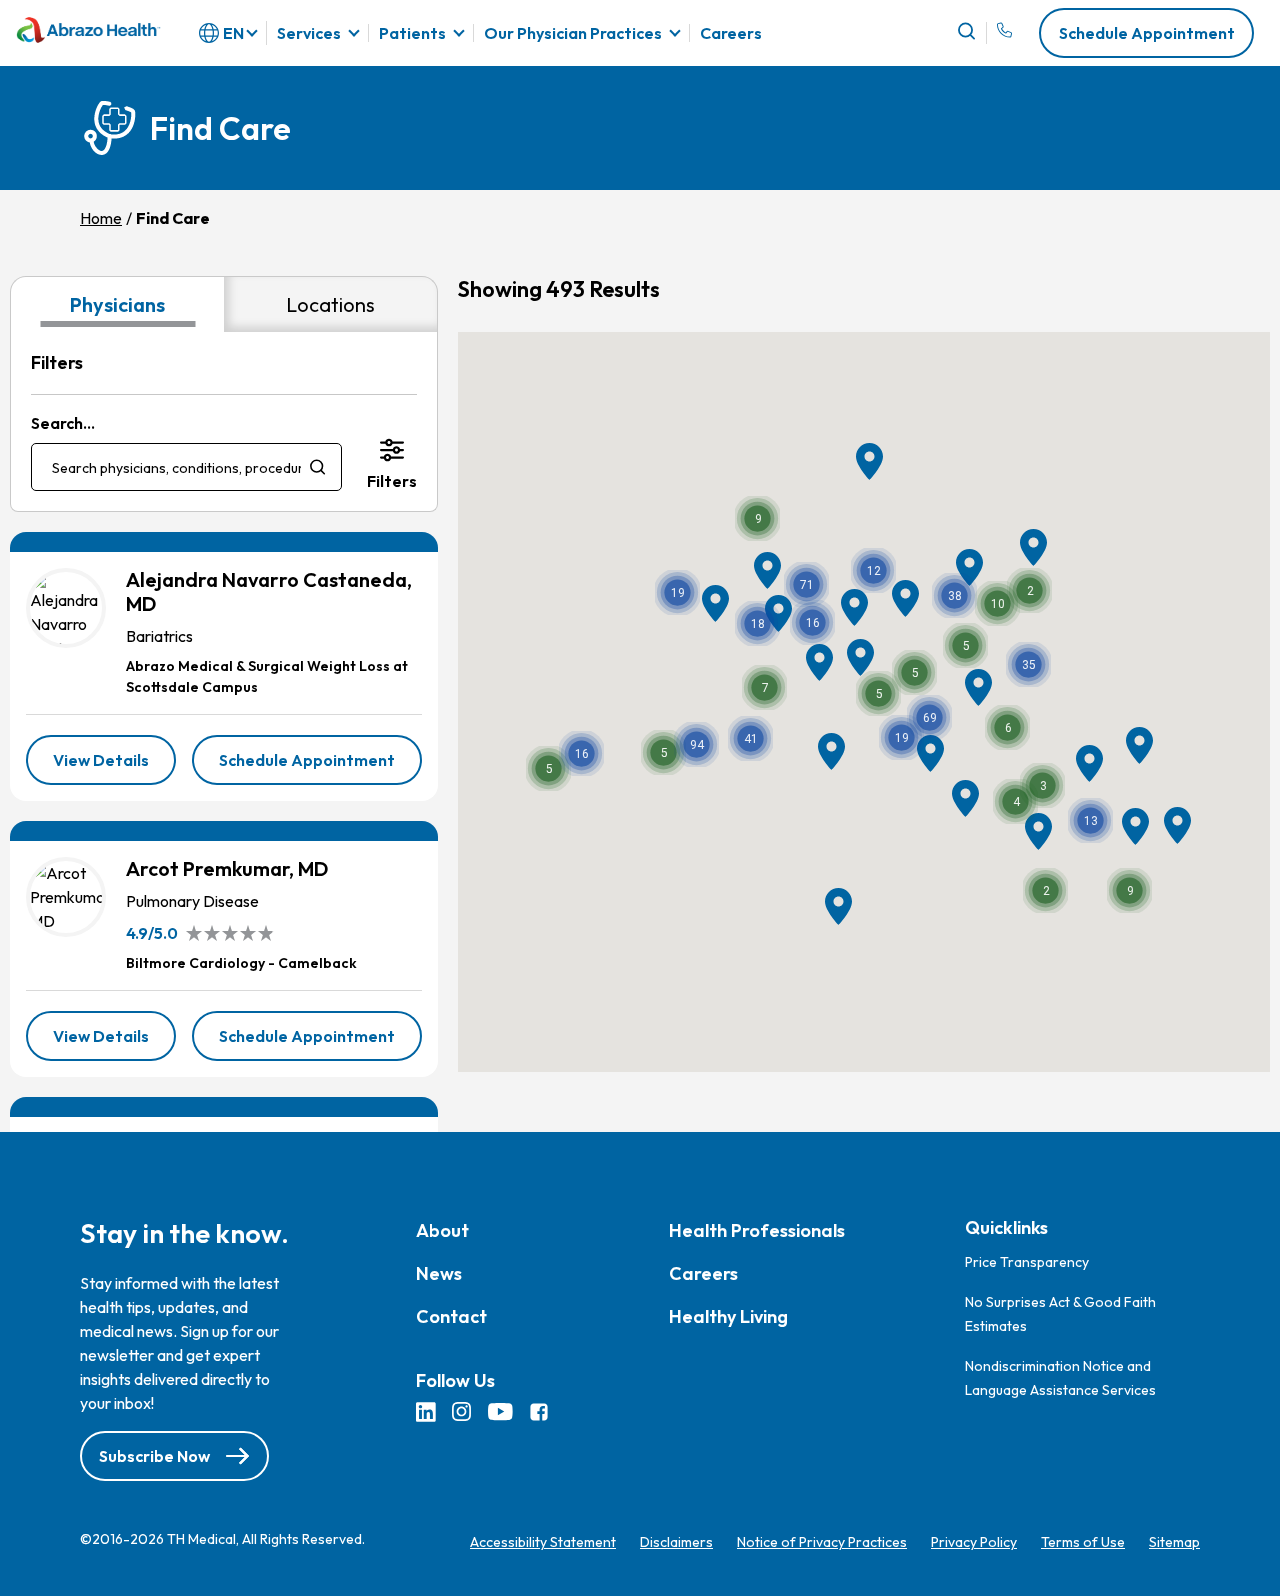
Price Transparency (1027, 1262)
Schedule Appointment (1147, 33)
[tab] (117, 304)
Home (101, 218)
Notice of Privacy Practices (822, 1542)
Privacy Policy (974, 1542)
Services (309, 33)
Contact (451, 1316)
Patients (412, 33)
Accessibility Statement (543, 1542)
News (439, 1273)
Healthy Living (728, 1316)
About (442, 1230)
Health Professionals (757, 1230)
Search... (63, 423)
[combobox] (186, 467)
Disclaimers (676, 1542)
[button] (954, 595)
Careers (731, 33)
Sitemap (1174, 1542)
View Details (114, 767)
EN (233, 33)
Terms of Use (1083, 1542)
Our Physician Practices (573, 33)
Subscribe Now (154, 1456)
